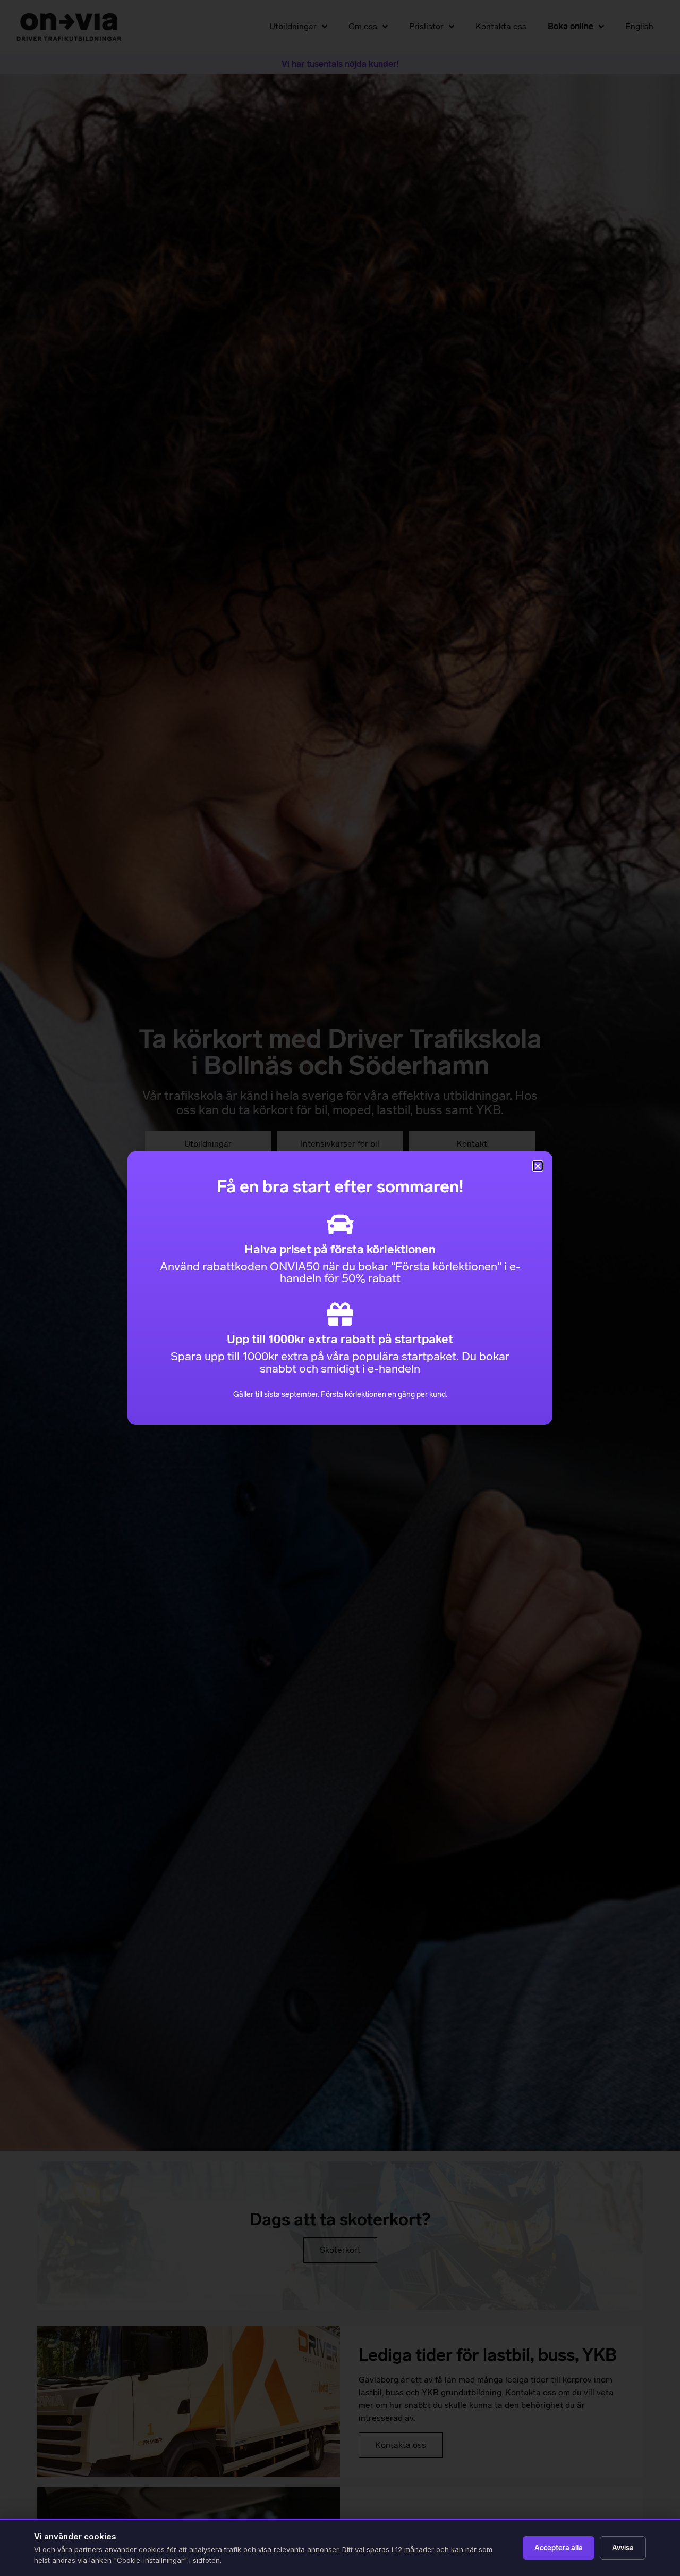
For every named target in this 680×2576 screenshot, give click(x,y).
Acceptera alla (559, 2548)
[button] (538, 1166)
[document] (340, 1288)
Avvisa (623, 2548)
